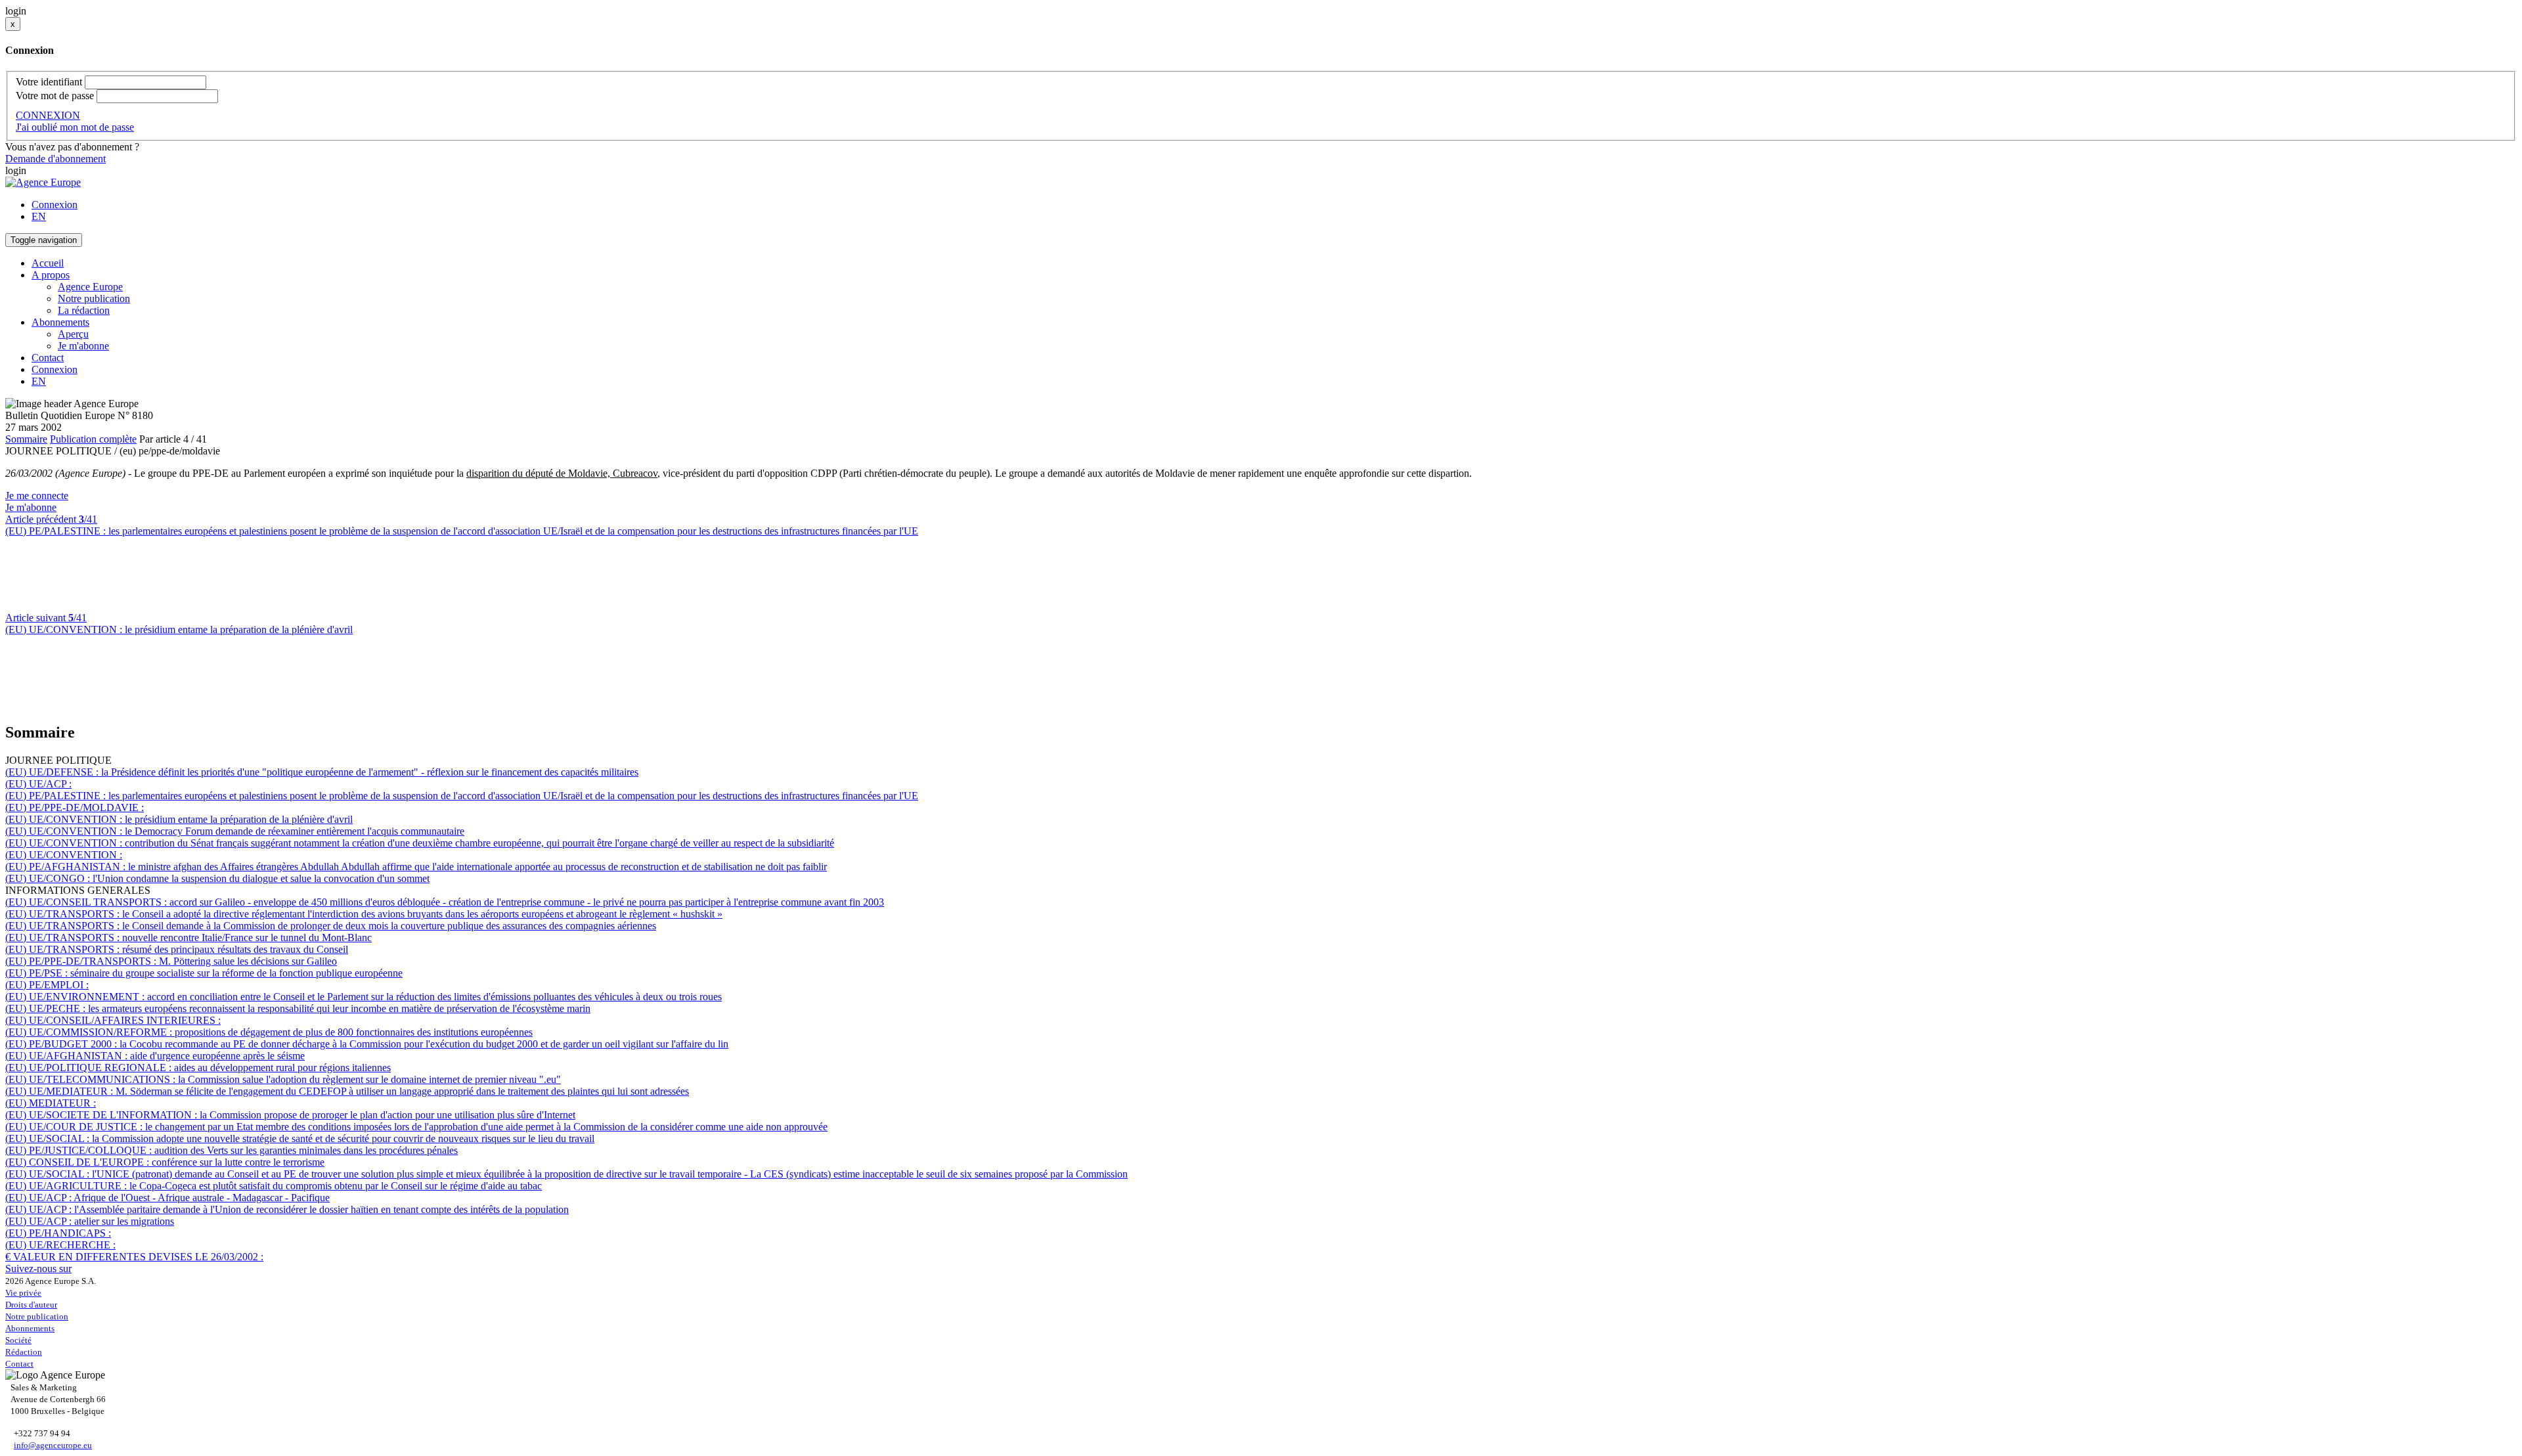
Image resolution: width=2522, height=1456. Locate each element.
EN (39, 216)
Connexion (55, 205)
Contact (48, 358)
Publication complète (93, 439)
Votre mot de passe (55, 96)
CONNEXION (48, 115)
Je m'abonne (83, 346)
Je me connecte (37, 496)
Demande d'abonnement (55, 159)
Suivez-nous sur (38, 1268)
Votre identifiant (49, 82)
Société (18, 1340)
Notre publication (94, 298)
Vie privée (23, 1293)
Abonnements (30, 1328)
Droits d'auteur (31, 1305)
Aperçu (73, 334)
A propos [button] (51, 275)
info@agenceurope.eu (53, 1445)
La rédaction (84, 310)
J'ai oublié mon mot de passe (75, 127)
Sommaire (26, 439)
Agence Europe (90, 287)
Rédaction (24, 1352)
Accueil (48, 263)
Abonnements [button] (60, 322)
